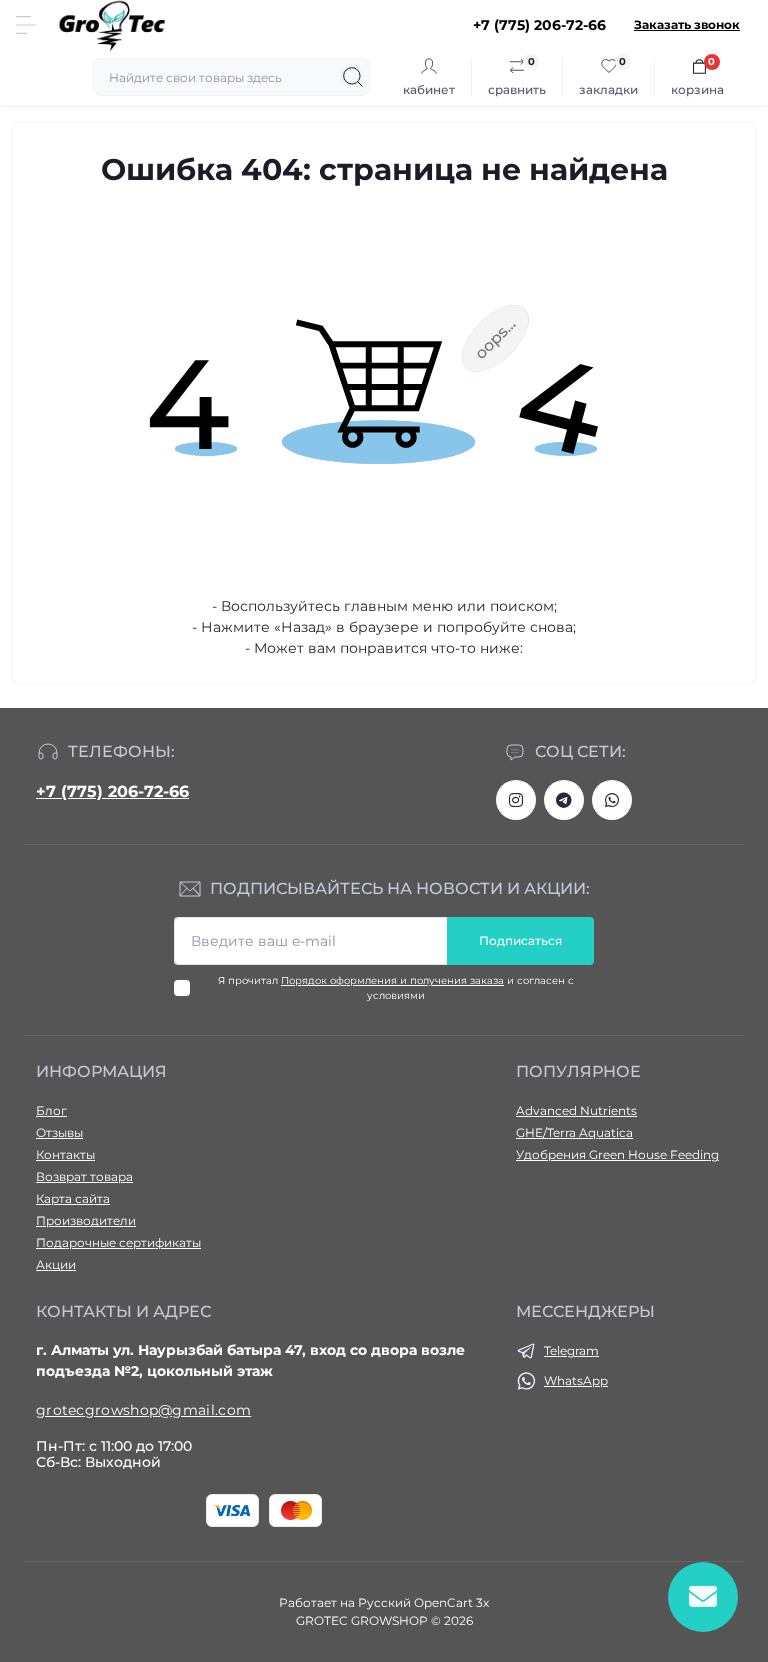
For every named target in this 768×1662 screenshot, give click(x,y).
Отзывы (59, 1132)
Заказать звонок (687, 24)
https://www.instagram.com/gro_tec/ (516, 800)
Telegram (571, 1350)
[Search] (353, 77)
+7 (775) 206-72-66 (112, 791)
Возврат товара (84, 1176)
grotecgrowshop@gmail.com (143, 1410)
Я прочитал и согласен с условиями (396, 988)
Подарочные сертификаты (118, 1242)
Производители (86, 1220)
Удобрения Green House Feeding (617, 1154)
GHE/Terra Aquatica (574, 1132)
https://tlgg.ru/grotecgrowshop (564, 800)
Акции (56, 1264)
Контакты (65, 1154)
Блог (51, 1110)
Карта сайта (73, 1198)
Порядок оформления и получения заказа (392, 980)
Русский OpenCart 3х (423, 1602)
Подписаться (520, 940)
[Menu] (26, 25)
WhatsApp (576, 1380)
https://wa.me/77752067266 (612, 800)
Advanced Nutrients (576, 1110)
